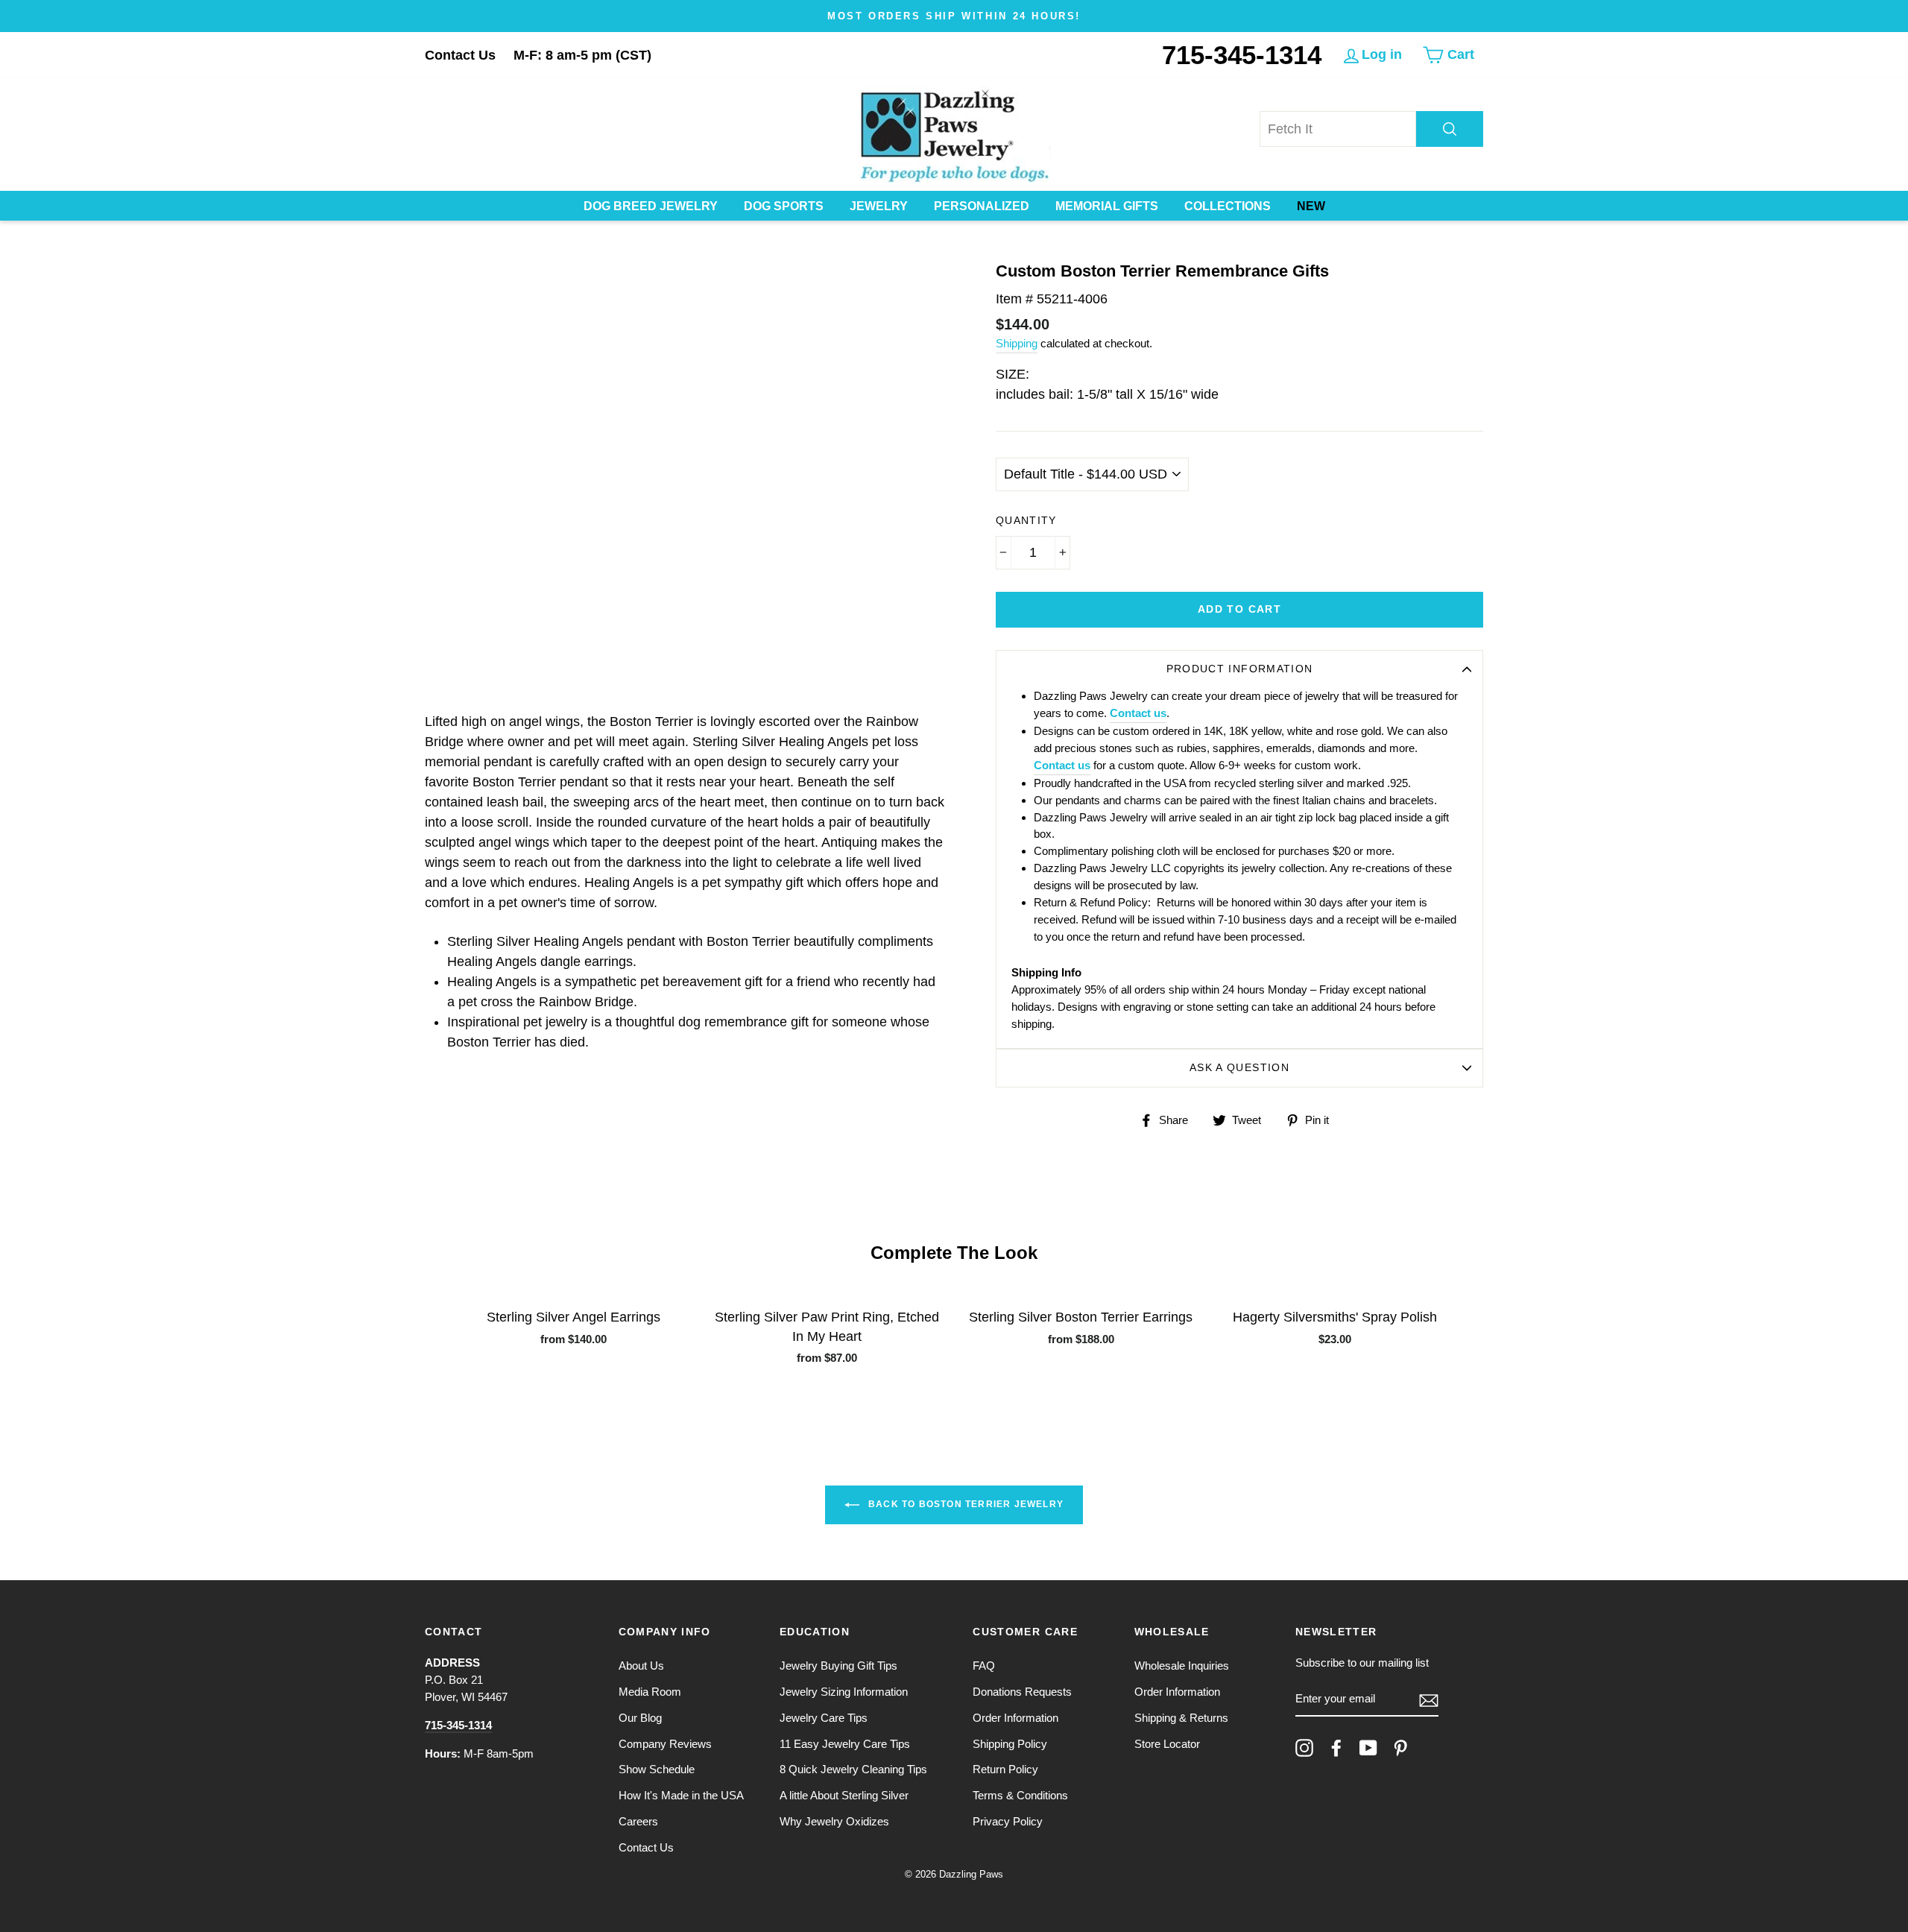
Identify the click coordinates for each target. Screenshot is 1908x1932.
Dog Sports (784, 206)
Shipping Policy (1010, 1744)
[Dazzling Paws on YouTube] (1368, 1748)
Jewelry (879, 206)
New (1311, 206)
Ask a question (1239, 1068)
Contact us (1138, 713)
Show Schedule (657, 1769)
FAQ (984, 1666)
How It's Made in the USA (681, 1795)
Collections (1228, 206)
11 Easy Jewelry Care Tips (845, 1744)
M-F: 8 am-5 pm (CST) (582, 55)
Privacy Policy (1008, 1821)
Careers (638, 1821)
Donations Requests (1022, 1692)
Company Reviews (665, 1744)
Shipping (1017, 343)
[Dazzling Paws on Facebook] (1336, 1748)
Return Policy (1005, 1769)
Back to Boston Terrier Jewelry (964, 1504)
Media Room (650, 1692)
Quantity (1026, 521)
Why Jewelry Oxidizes (834, 1821)
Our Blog (640, 1718)
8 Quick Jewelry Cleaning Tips (853, 1769)
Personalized (982, 206)
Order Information (1015, 1718)
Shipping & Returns (1181, 1718)
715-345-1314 (1242, 55)
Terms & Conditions (1020, 1795)
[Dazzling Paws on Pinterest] (1400, 1748)
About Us (641, 1666)
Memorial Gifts (1107, 206)
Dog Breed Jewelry (651, 206)
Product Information (1240, 669)
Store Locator (1167, 1744)
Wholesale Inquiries (1182, 1666)
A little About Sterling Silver (844, 1795)
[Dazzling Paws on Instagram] (1304, 1748)
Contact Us (460, 55)
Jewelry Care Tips (824, 1718)
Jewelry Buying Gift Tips (838, 1666)
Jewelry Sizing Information (844, 1692)
